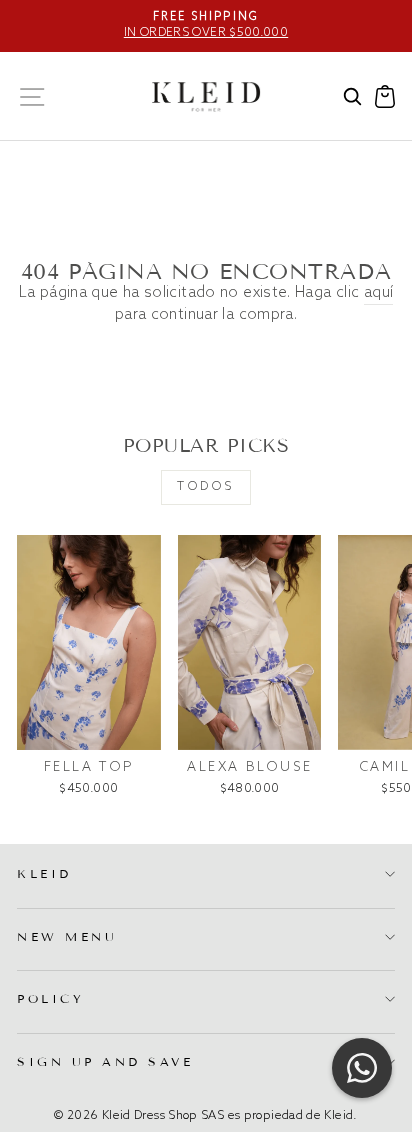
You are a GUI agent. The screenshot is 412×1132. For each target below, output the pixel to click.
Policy (50, 998)
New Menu (67, 936)
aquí (378, 293)
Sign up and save (105, 1061)
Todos (206, 487)
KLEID (44, 873)
